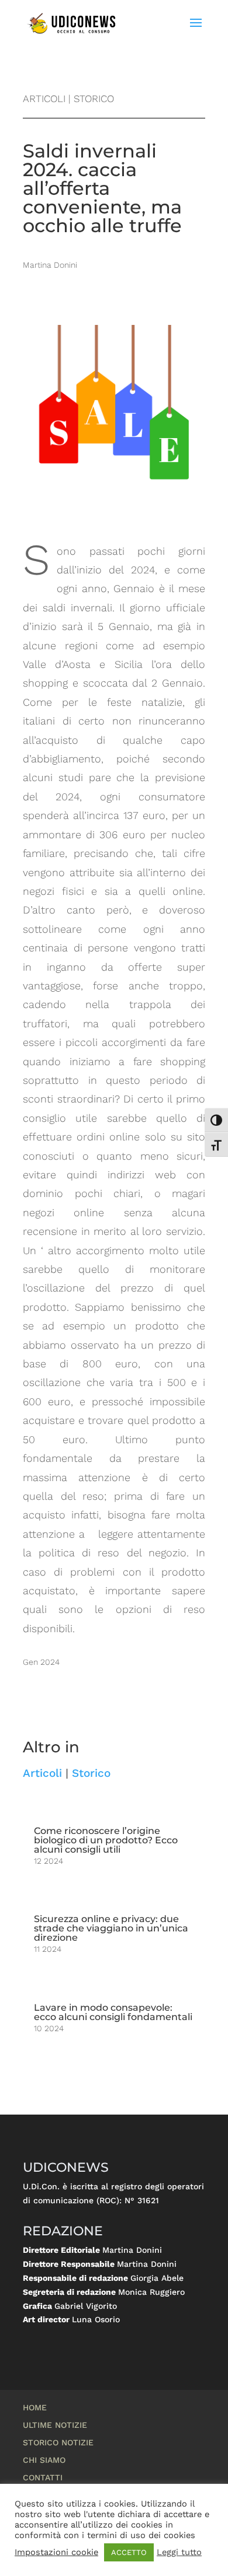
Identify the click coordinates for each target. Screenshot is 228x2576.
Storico (91, 1773)
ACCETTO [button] (129, 2552)
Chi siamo (44, 2460)
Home (35, 2408)
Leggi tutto (179, 2552)
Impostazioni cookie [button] (56, 2552)
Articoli (42, 1773)
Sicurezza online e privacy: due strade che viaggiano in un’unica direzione (111, 1928)
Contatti (43, 2478)
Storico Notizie (58, 2443)
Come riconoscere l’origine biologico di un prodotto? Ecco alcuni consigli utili (106, 1840)
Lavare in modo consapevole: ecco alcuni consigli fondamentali (113, 2012)
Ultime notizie (55, 2425)
